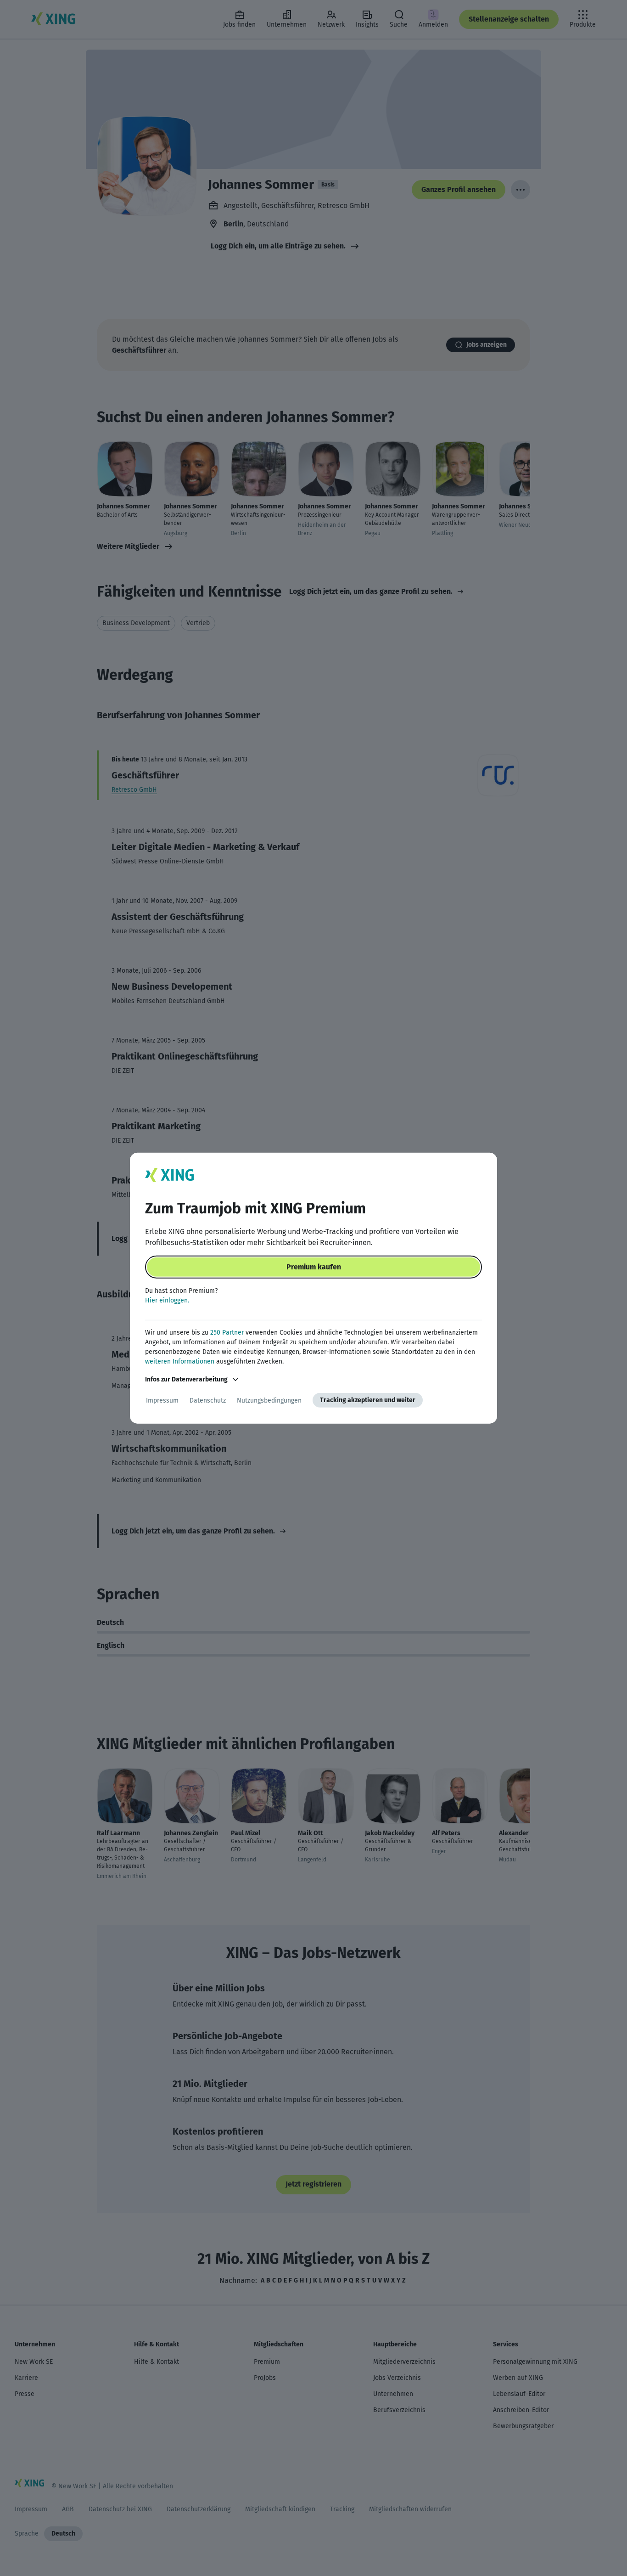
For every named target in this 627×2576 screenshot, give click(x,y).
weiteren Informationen (180, 1361)
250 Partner (227, 1333)
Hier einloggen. (167, 1300)
